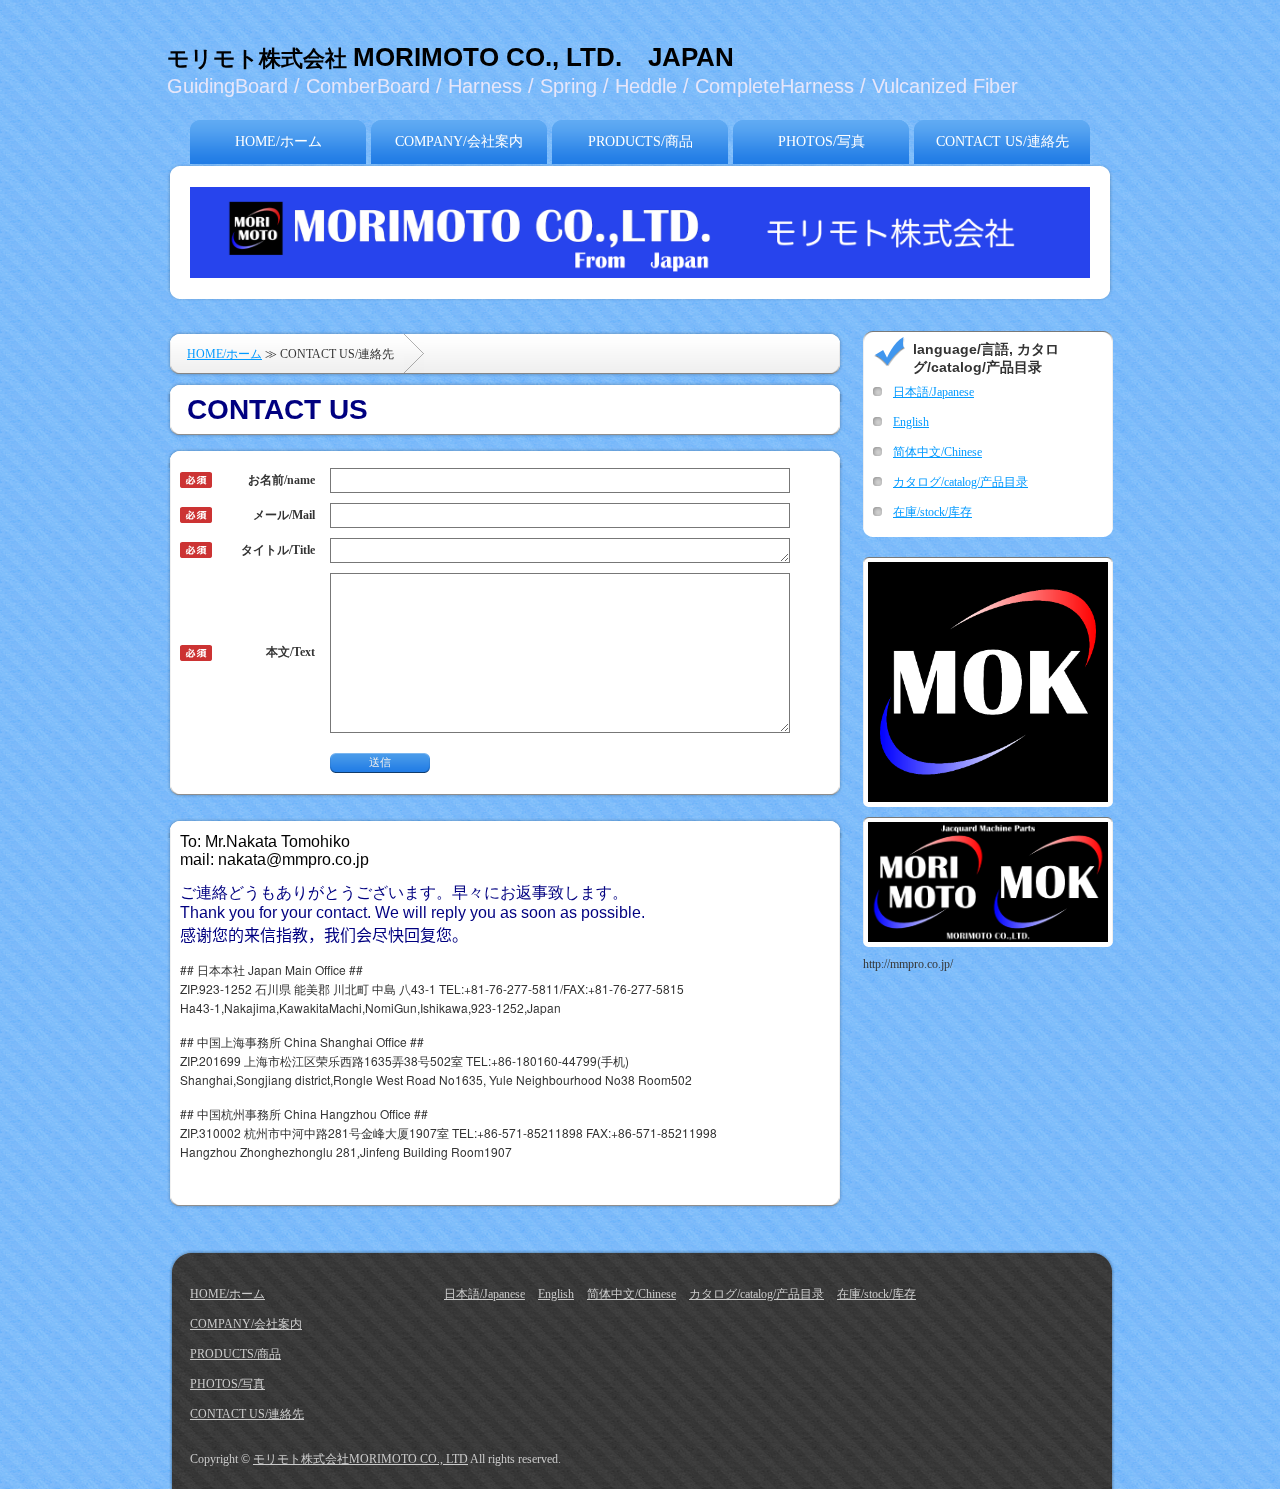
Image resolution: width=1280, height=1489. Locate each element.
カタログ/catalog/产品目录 (960, 482)
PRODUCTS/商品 (640, 141)
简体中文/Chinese (937, 452)
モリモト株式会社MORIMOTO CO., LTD (360, 1459)
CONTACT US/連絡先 (1002, 141)
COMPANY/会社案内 (459, 141)
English (911, 422)
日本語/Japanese (933, 392)
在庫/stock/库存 (932, 512)
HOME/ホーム (278, 141)
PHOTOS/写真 (821, 141)
